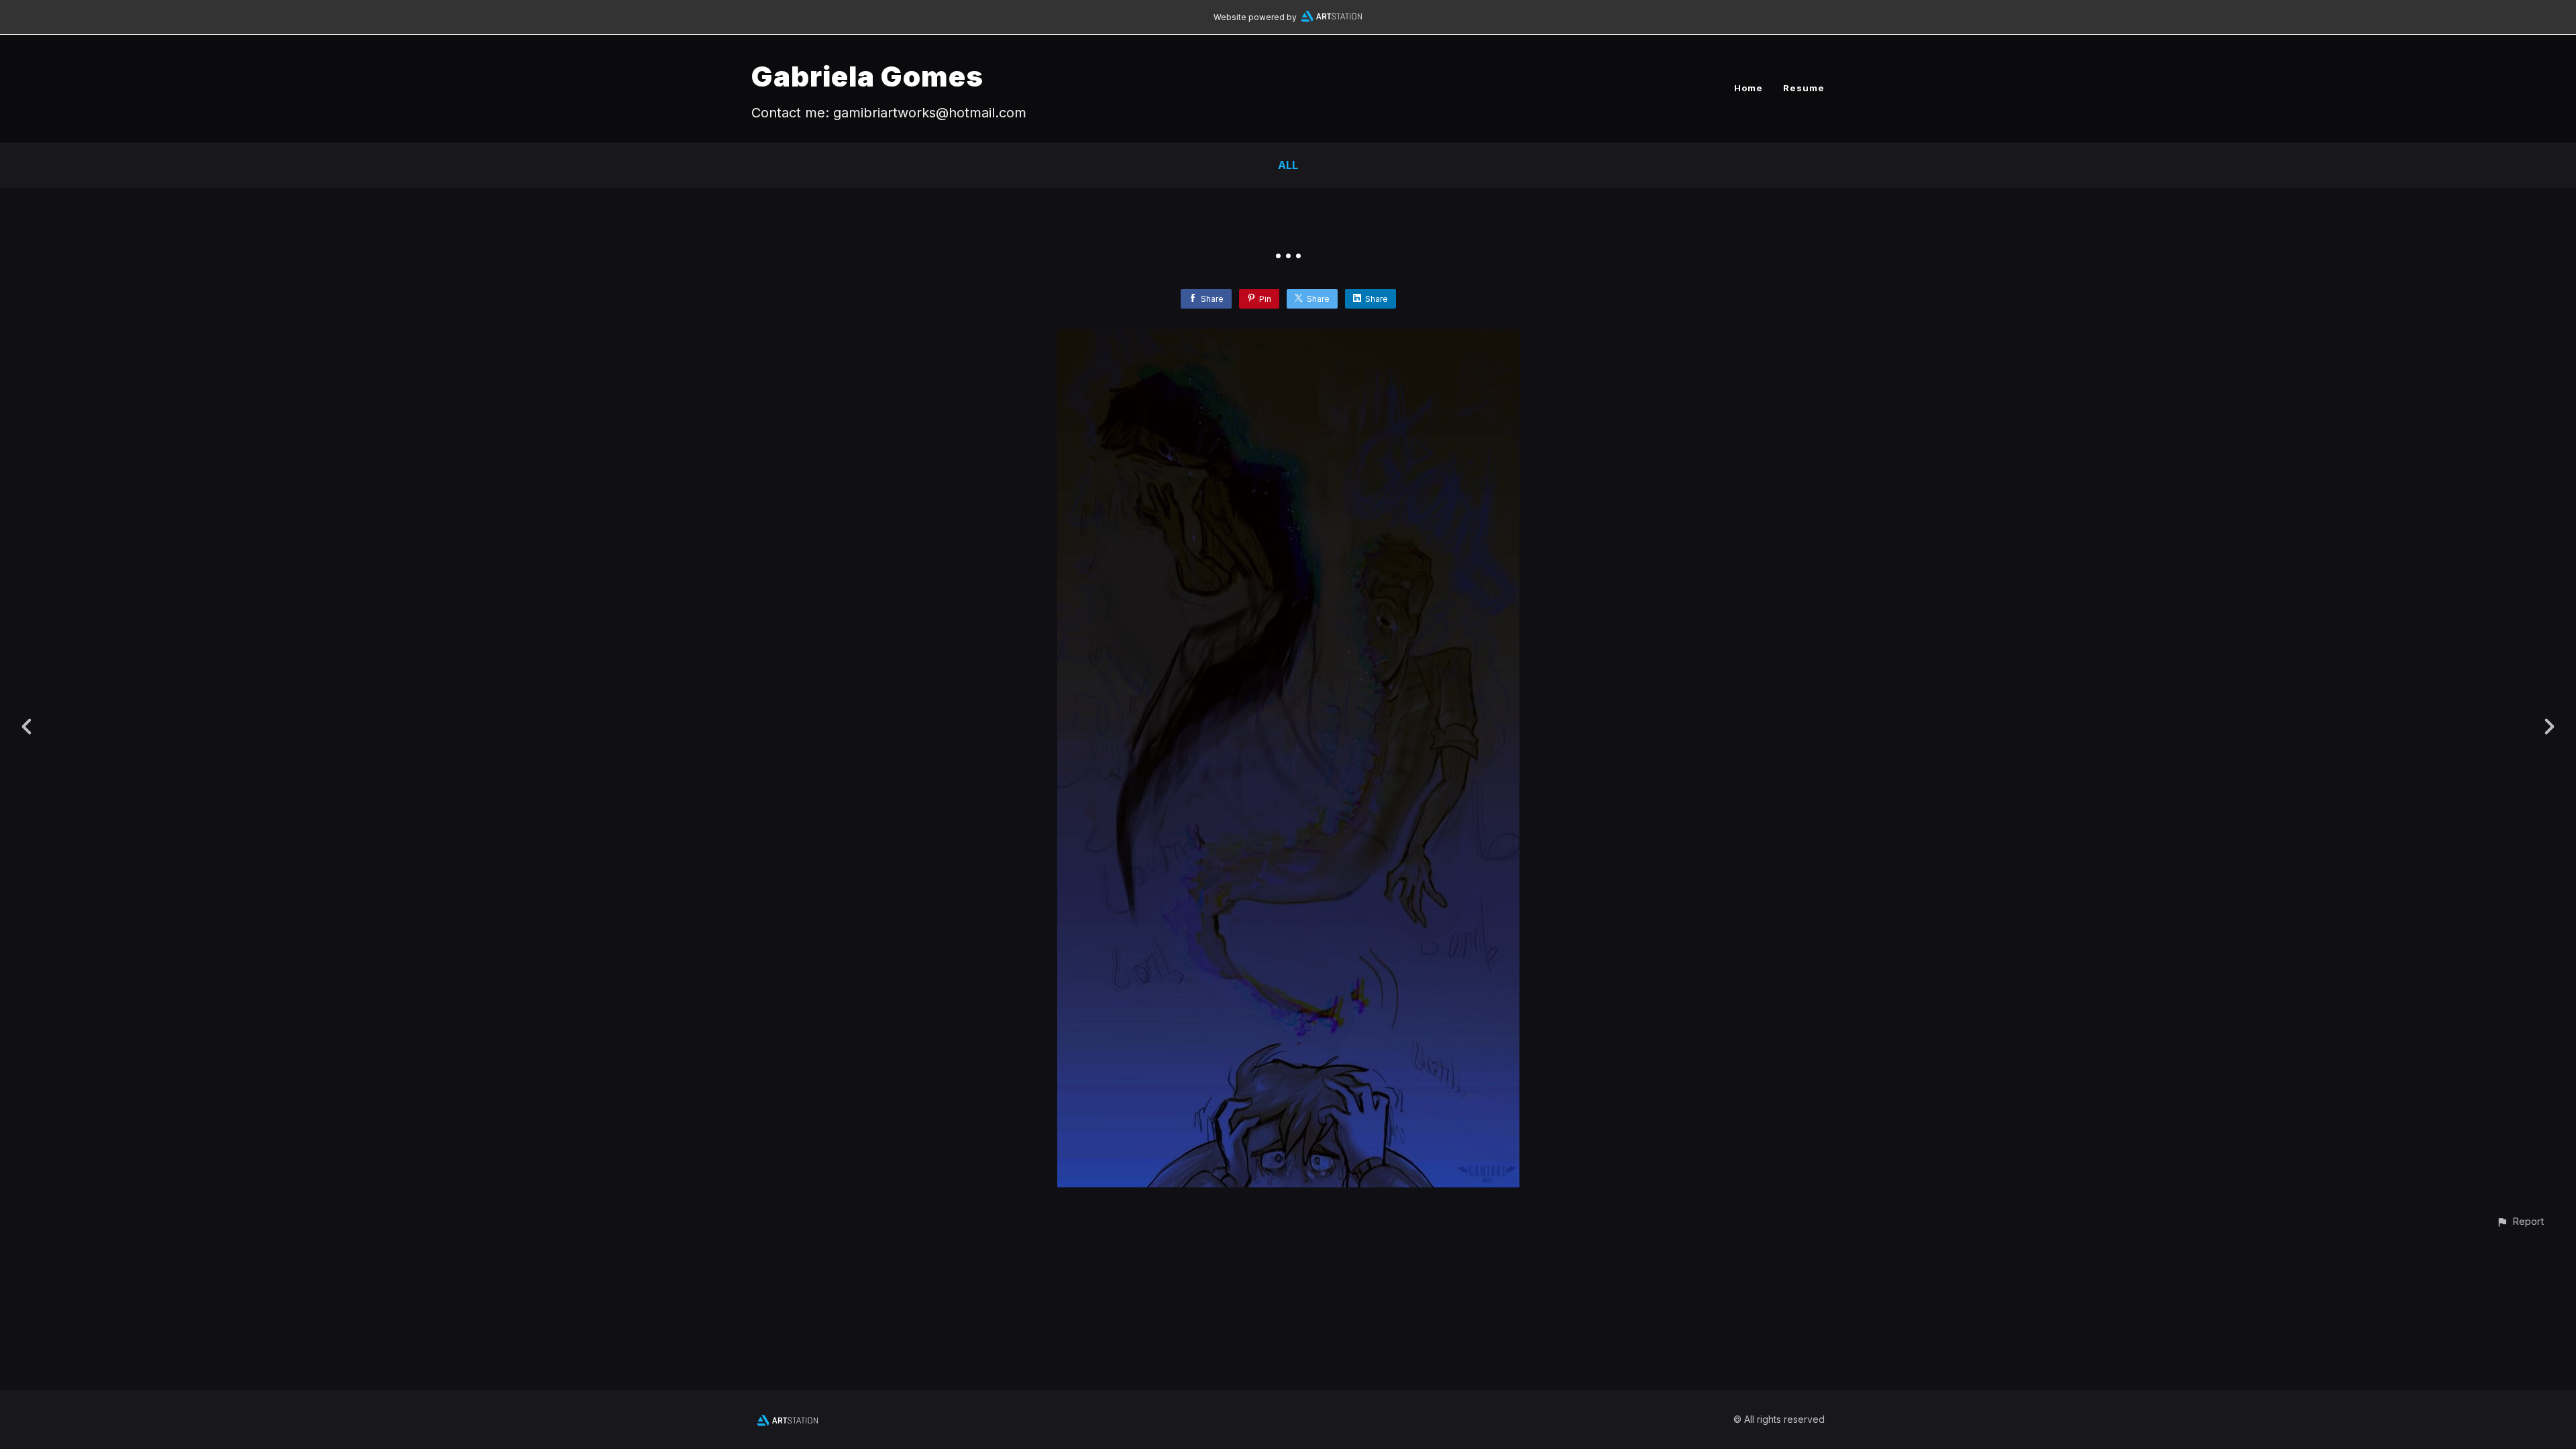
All (1288, 165)
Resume (1804, 88)
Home (1749, 88)
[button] (2520, 1221)
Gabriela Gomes (867, 76)
